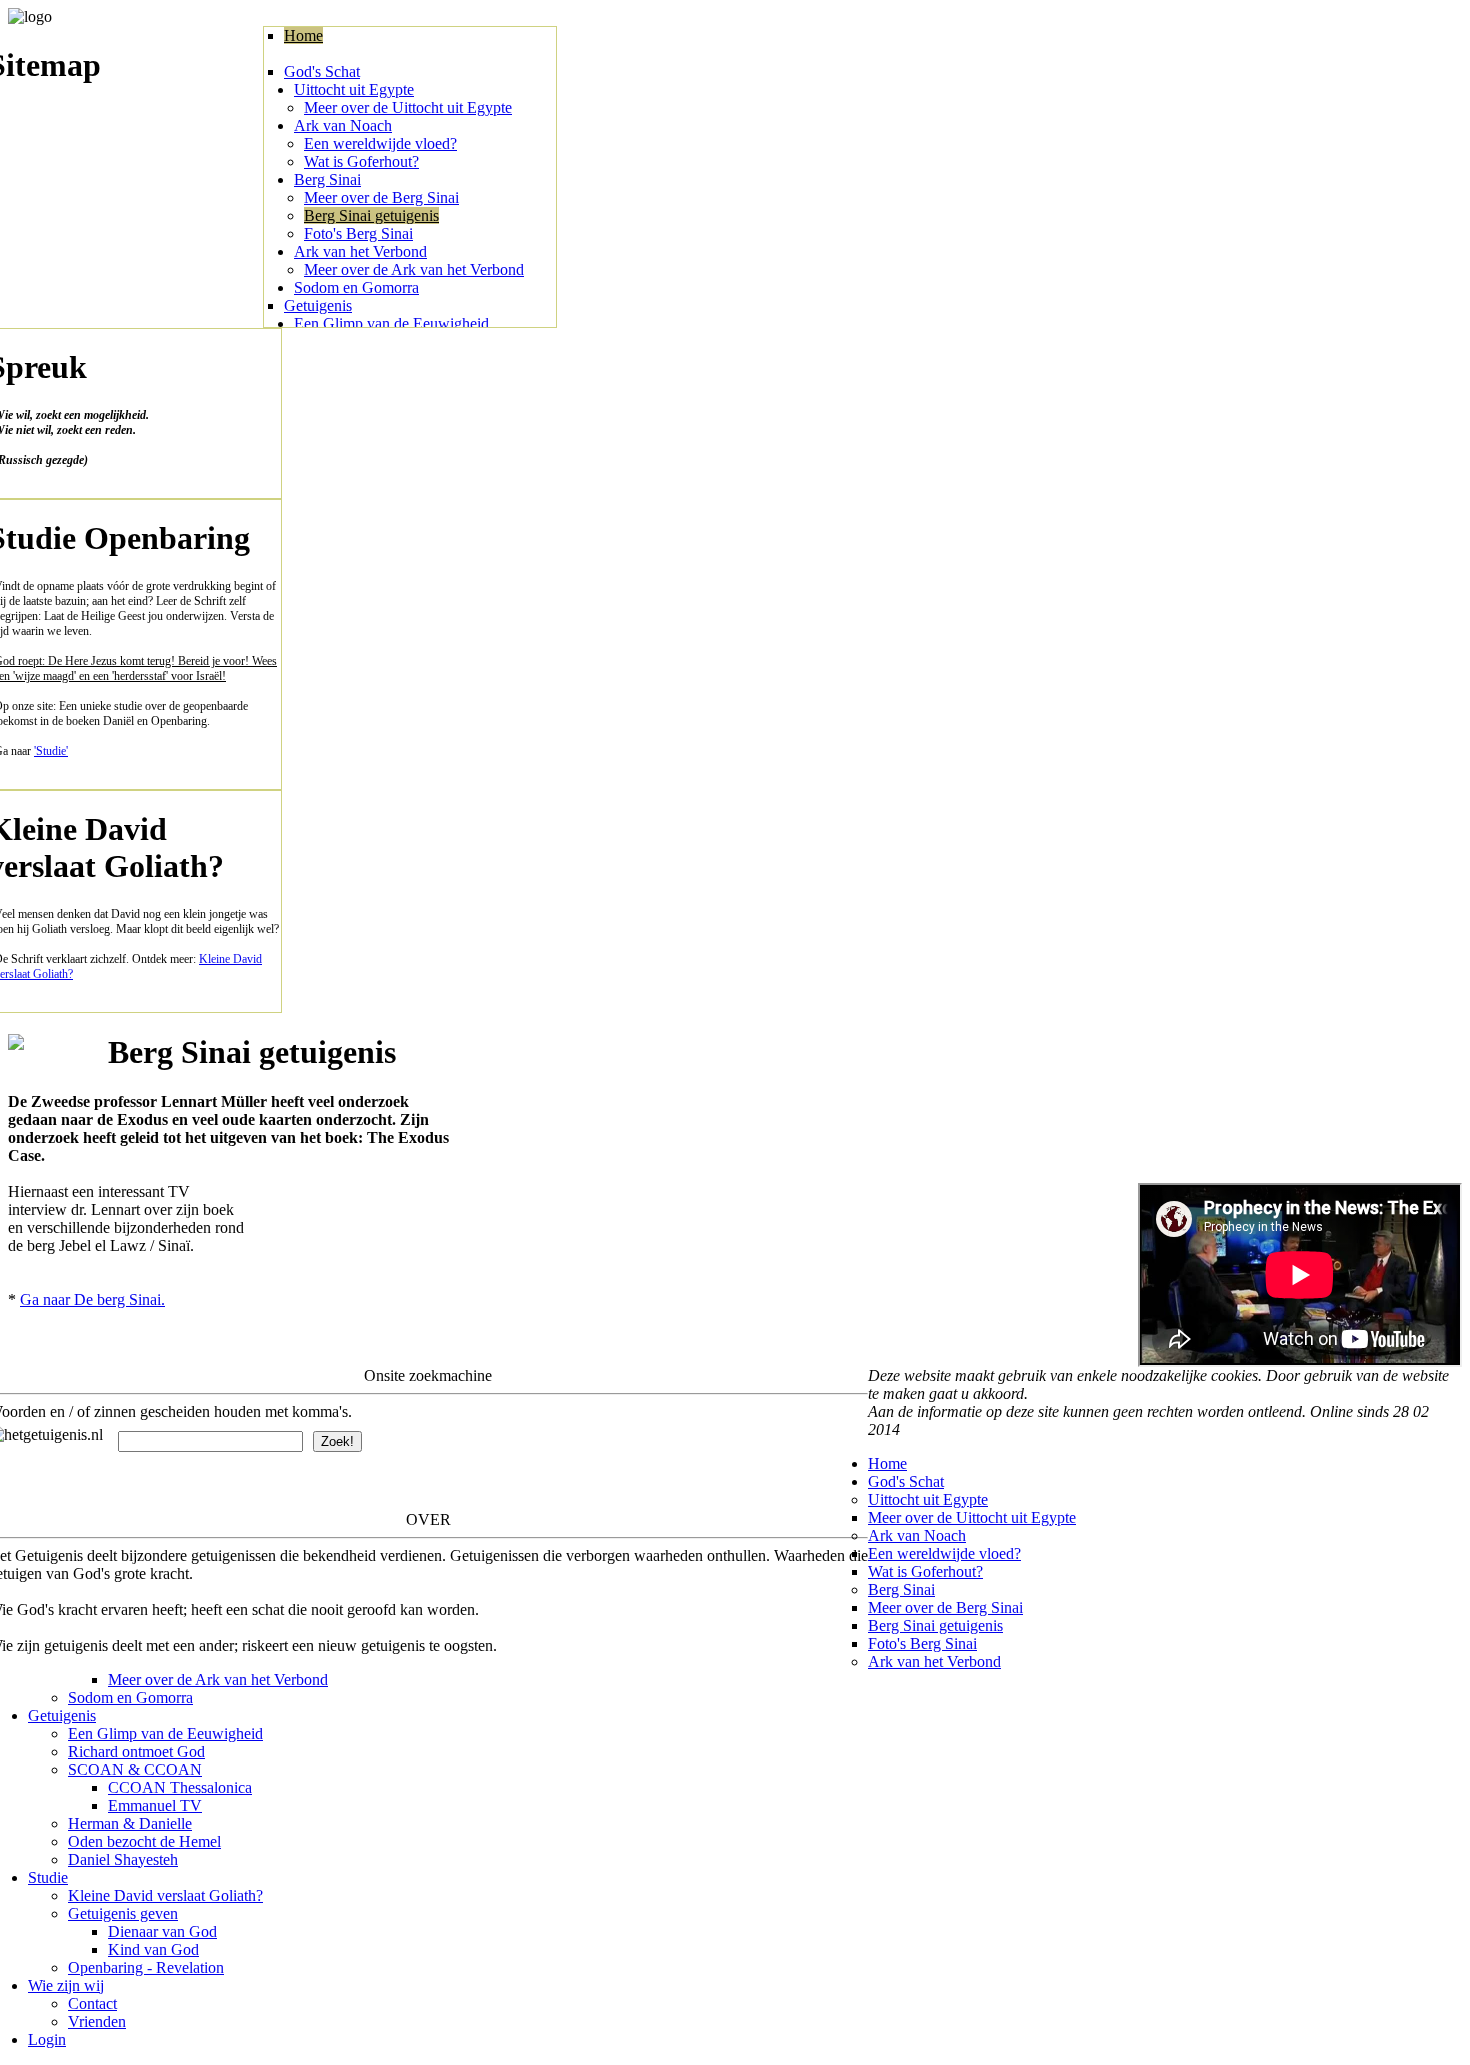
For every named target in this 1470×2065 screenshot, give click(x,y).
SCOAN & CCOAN (135, 1769)
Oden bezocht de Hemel (144, 1841)
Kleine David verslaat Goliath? (165, 1895)
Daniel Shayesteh (123, 1859)
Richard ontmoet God (136, 1751)
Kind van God (153, 1949)
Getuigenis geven (123, 1913)
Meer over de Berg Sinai (381, 197)
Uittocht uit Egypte (354, 89)
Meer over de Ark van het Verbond (414, 269)
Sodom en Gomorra (356, 287)
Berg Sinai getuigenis (371, 215)
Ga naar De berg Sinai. (92, 1299)
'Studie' (51, 751)
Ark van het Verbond (360, 251)
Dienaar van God (162, 1931)
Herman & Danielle (130, 1823)
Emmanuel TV (155, 1805)
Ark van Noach (343, 125)
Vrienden (97, 2021)
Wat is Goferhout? (361, 161)
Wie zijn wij (66, 1985)
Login (47, 2039)
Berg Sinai (327, 179)
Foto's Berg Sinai (358, 233)
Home (303, 35)
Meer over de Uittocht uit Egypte (408, 107)
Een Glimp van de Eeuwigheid (391, 323)
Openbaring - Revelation (146, 1967)
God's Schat (322, 71)
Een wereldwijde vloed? (380, 143)
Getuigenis (318, 305)
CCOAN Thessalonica (180, 1787)
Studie (48, 1877)
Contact (92, 2003)
